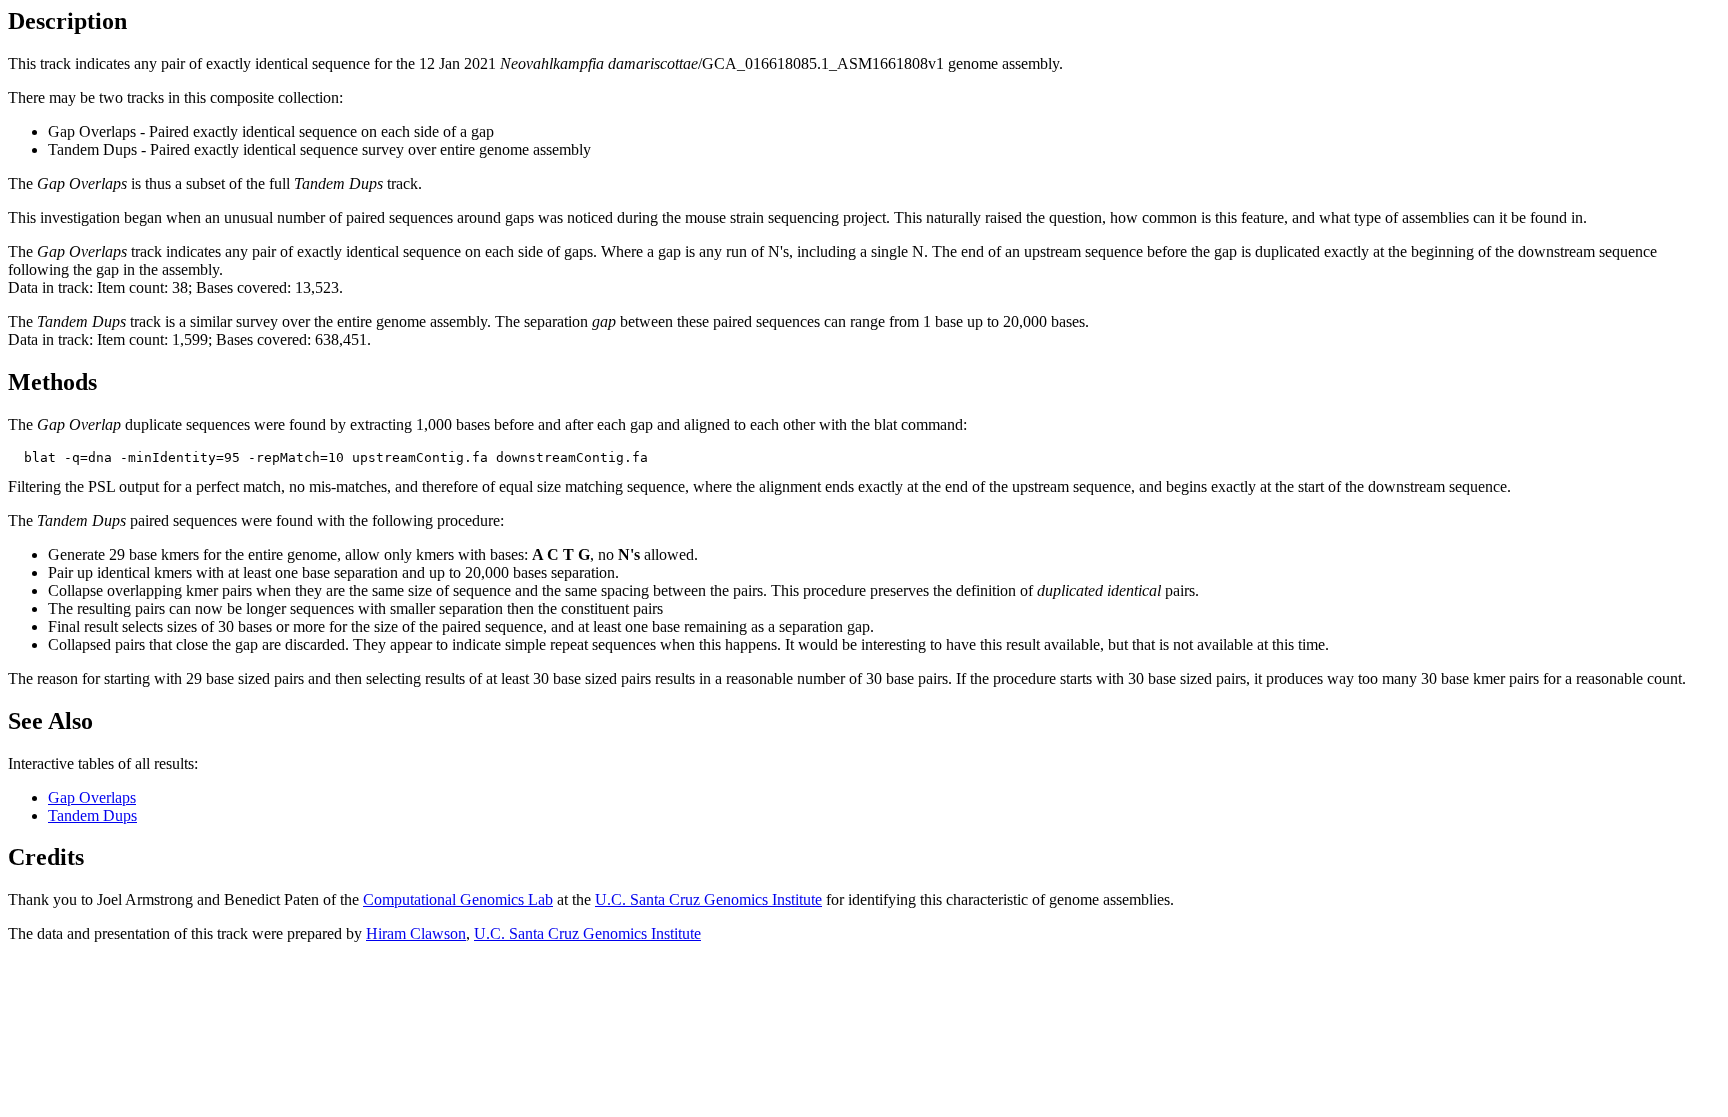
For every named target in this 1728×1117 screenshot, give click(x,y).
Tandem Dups (92, 815)
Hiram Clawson (416, 933)
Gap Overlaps (92, 797)
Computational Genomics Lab (458, 899)
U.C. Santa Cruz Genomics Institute (708, 899)
